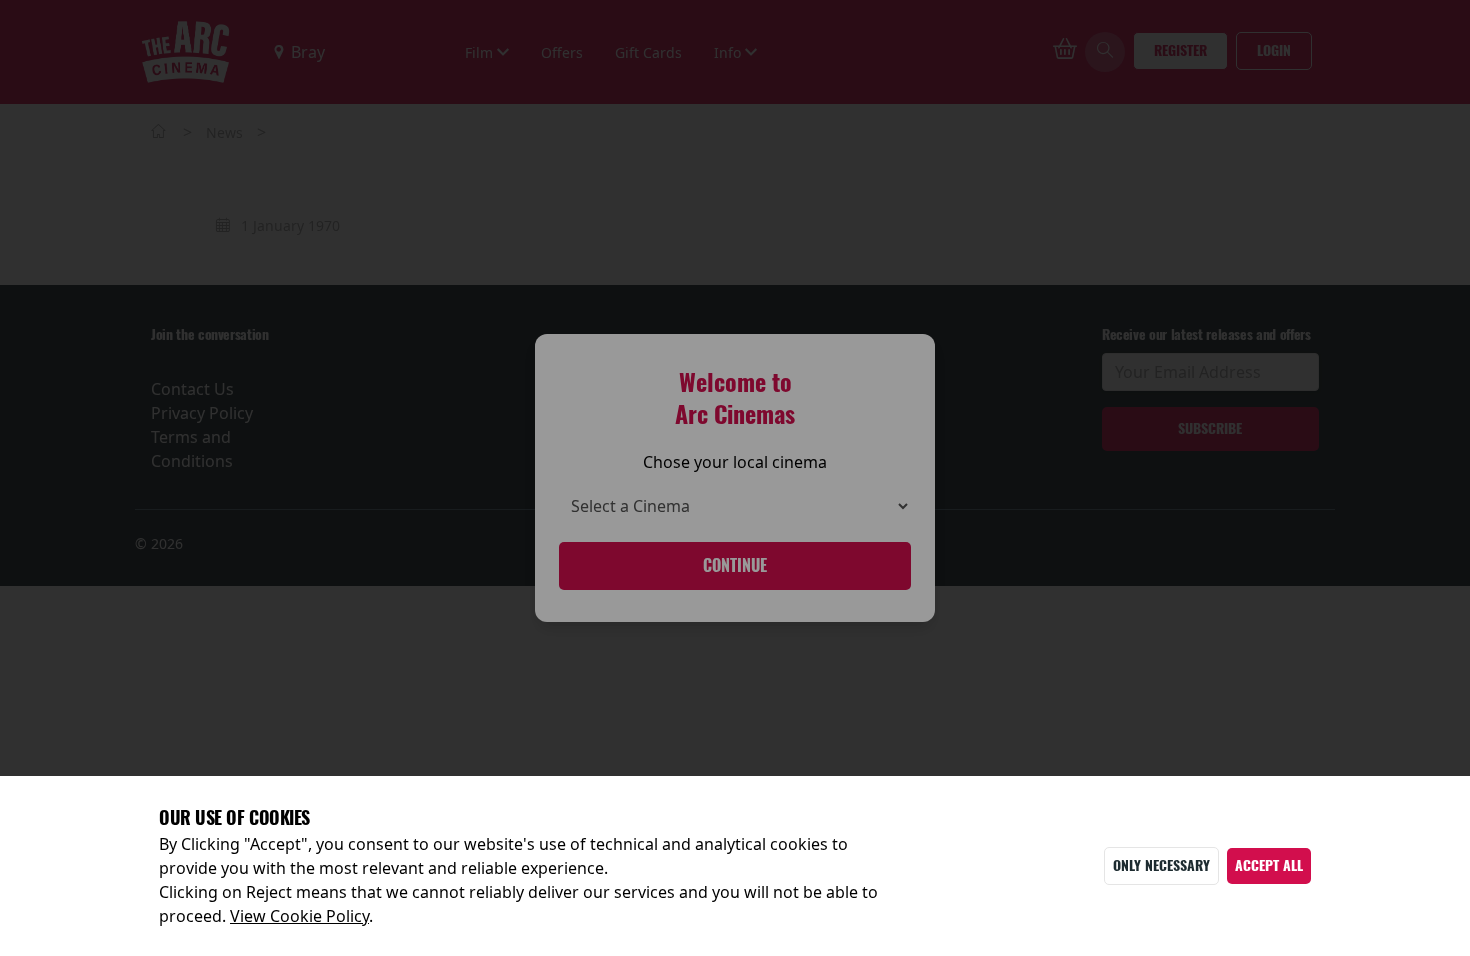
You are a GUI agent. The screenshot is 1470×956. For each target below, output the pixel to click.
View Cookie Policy (299, 916)
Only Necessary (1161, 865)
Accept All (1269, 865)
